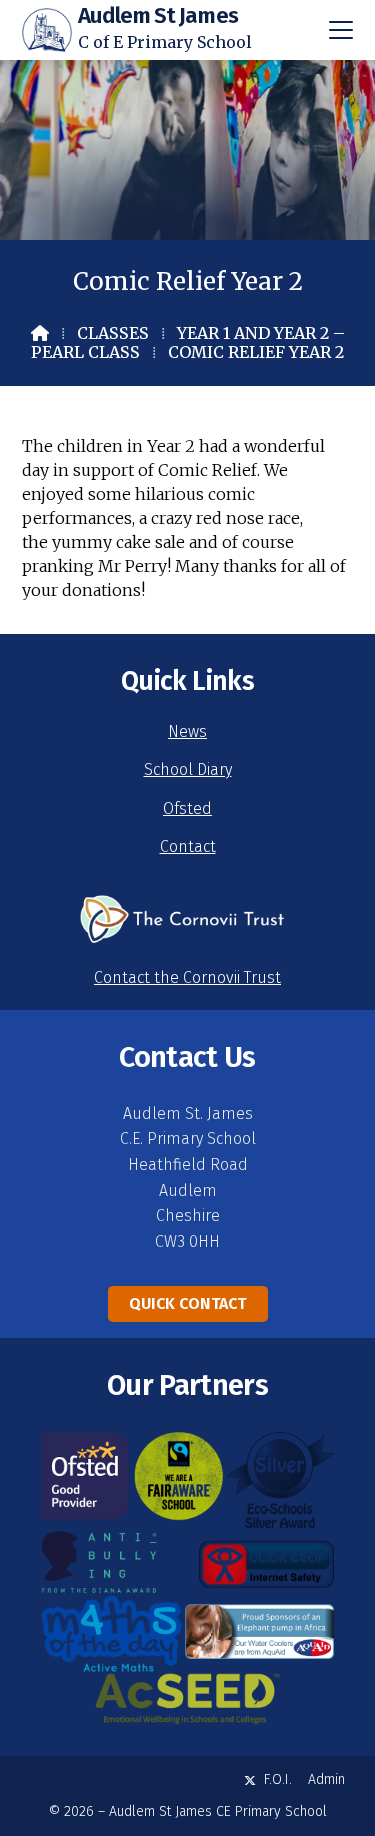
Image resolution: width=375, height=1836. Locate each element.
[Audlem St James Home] (47, 30)
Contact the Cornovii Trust (187, 977)
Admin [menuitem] (326, 1779)
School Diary (188, 769)
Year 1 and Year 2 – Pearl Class (188, 342)
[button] (341, 30)
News (187, 731)
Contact (188, 846)
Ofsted (187, 808)
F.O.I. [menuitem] (278, 1779)
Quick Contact (187, 1303)
